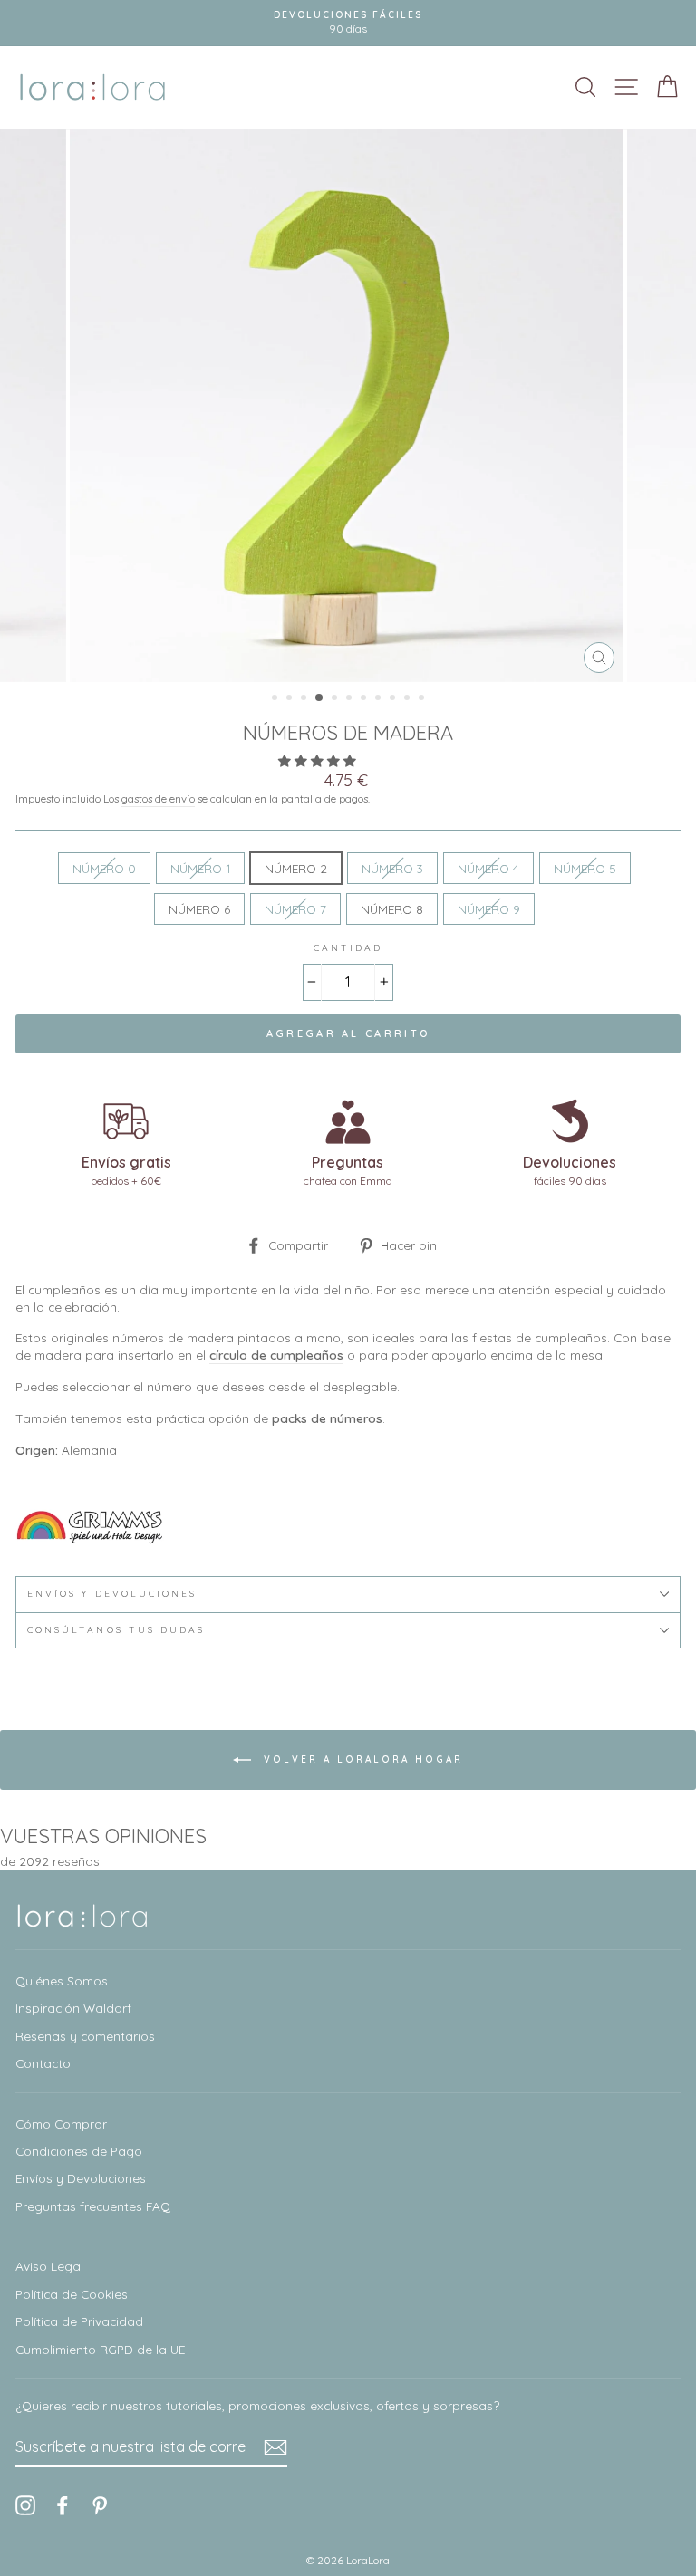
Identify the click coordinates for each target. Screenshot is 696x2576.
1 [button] (276, 699)
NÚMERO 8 (392, 909)
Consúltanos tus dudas (116, 1630)
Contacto (43, 2063)
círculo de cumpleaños (276, 1355)
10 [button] (409, 699)
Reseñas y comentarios (85, 2036)
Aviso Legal (49, 2266)
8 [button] (380, 699)
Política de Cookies (72, 2294)
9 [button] (394, 699)
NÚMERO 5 (585, 868)
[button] (319, 760)
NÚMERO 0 (104, 868)
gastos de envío (158, 798)
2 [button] (291, 699)
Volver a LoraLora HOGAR (361, 1759)
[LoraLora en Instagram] (25, 2505)
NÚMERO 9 (489, 909)
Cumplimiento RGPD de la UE (100, 2349)
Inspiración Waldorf (73, 2008)
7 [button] (365, 699)
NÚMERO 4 (488, 868)
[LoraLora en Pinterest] (100, 2505)
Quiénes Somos (62, 1980)
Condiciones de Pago (79, 2151)
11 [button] (423, 699)
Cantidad (348, 948)
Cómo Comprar (61, 2124)
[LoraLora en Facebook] (63, 2505)
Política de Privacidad (79, 2321)
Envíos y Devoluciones (81, 2178)
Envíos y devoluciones (112, 1594)
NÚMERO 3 (392, 868)
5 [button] (336, 699)
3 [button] (305, 699)
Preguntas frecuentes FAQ (93, 2206)
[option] (348, 23)
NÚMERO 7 (295, 909)
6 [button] (351, 699)
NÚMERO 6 (199, 909)
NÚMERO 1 (200, 868)
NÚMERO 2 (296, 868)
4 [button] (320, 698)
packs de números (327, 1418)
